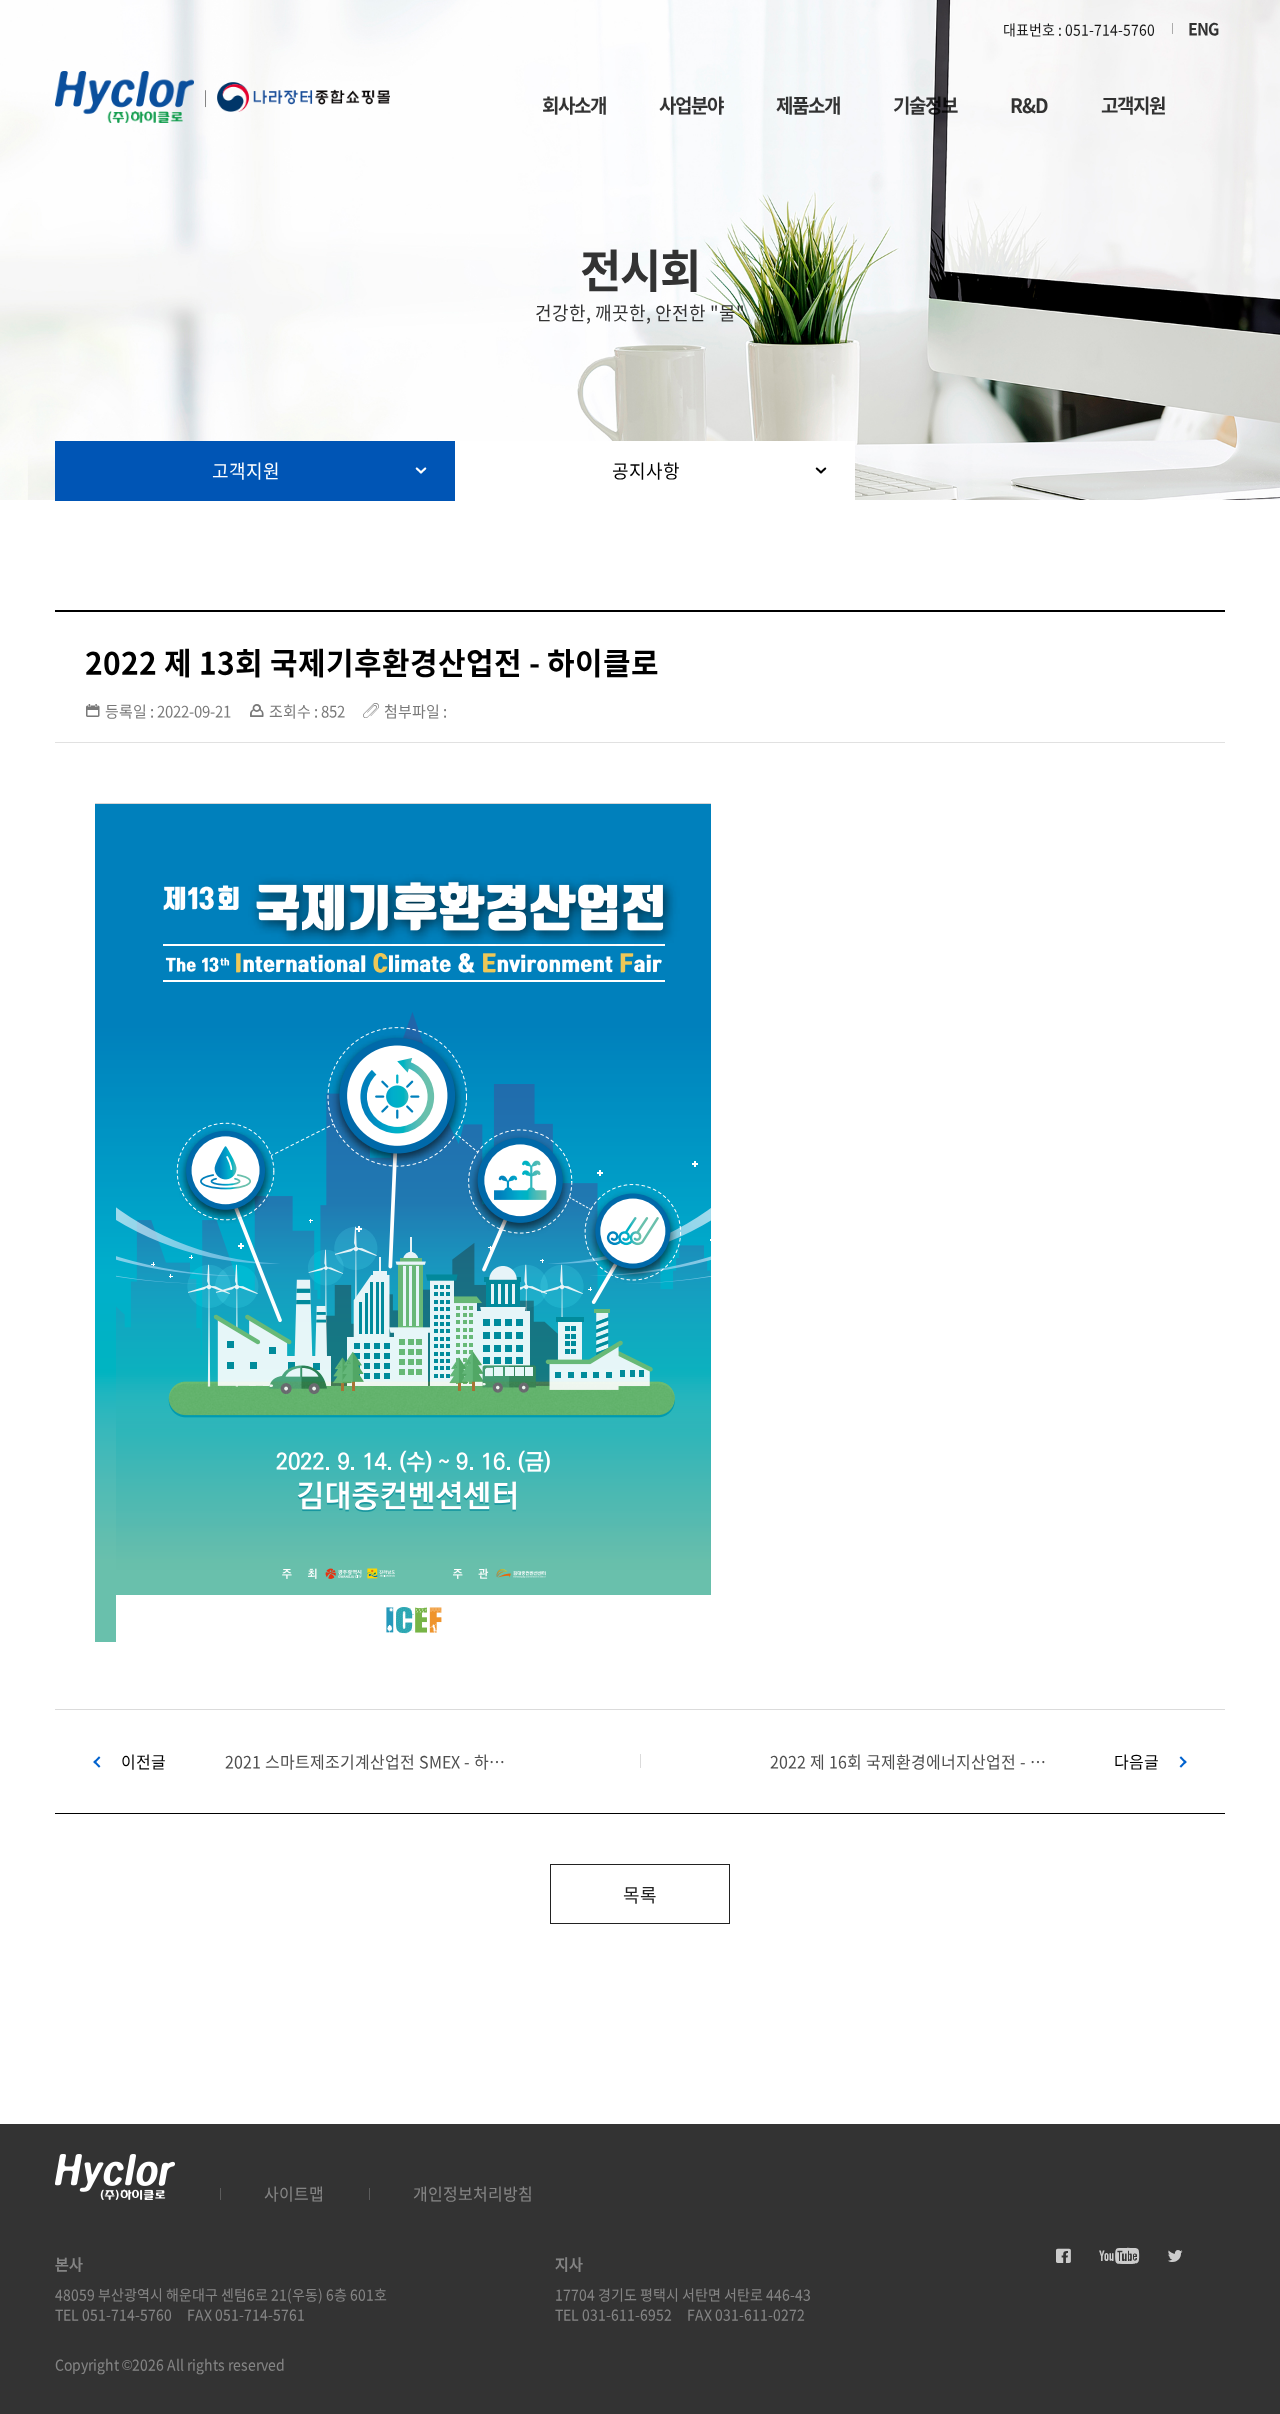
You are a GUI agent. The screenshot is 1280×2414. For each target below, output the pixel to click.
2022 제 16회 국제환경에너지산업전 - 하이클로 (912, 1761)
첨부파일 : (415, 711)
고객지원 (1133, 105)
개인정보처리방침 (473, 2193)
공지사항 (646, 470)
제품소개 (808, 105)
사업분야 (691, 105)
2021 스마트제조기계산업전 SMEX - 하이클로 (367, 1761)
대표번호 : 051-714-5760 (1079, 29)
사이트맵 (294, 2193)
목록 (640, 1894)
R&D (1029, 105)
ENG (1203, 28)
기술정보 (925, 105)
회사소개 (574, 105)
